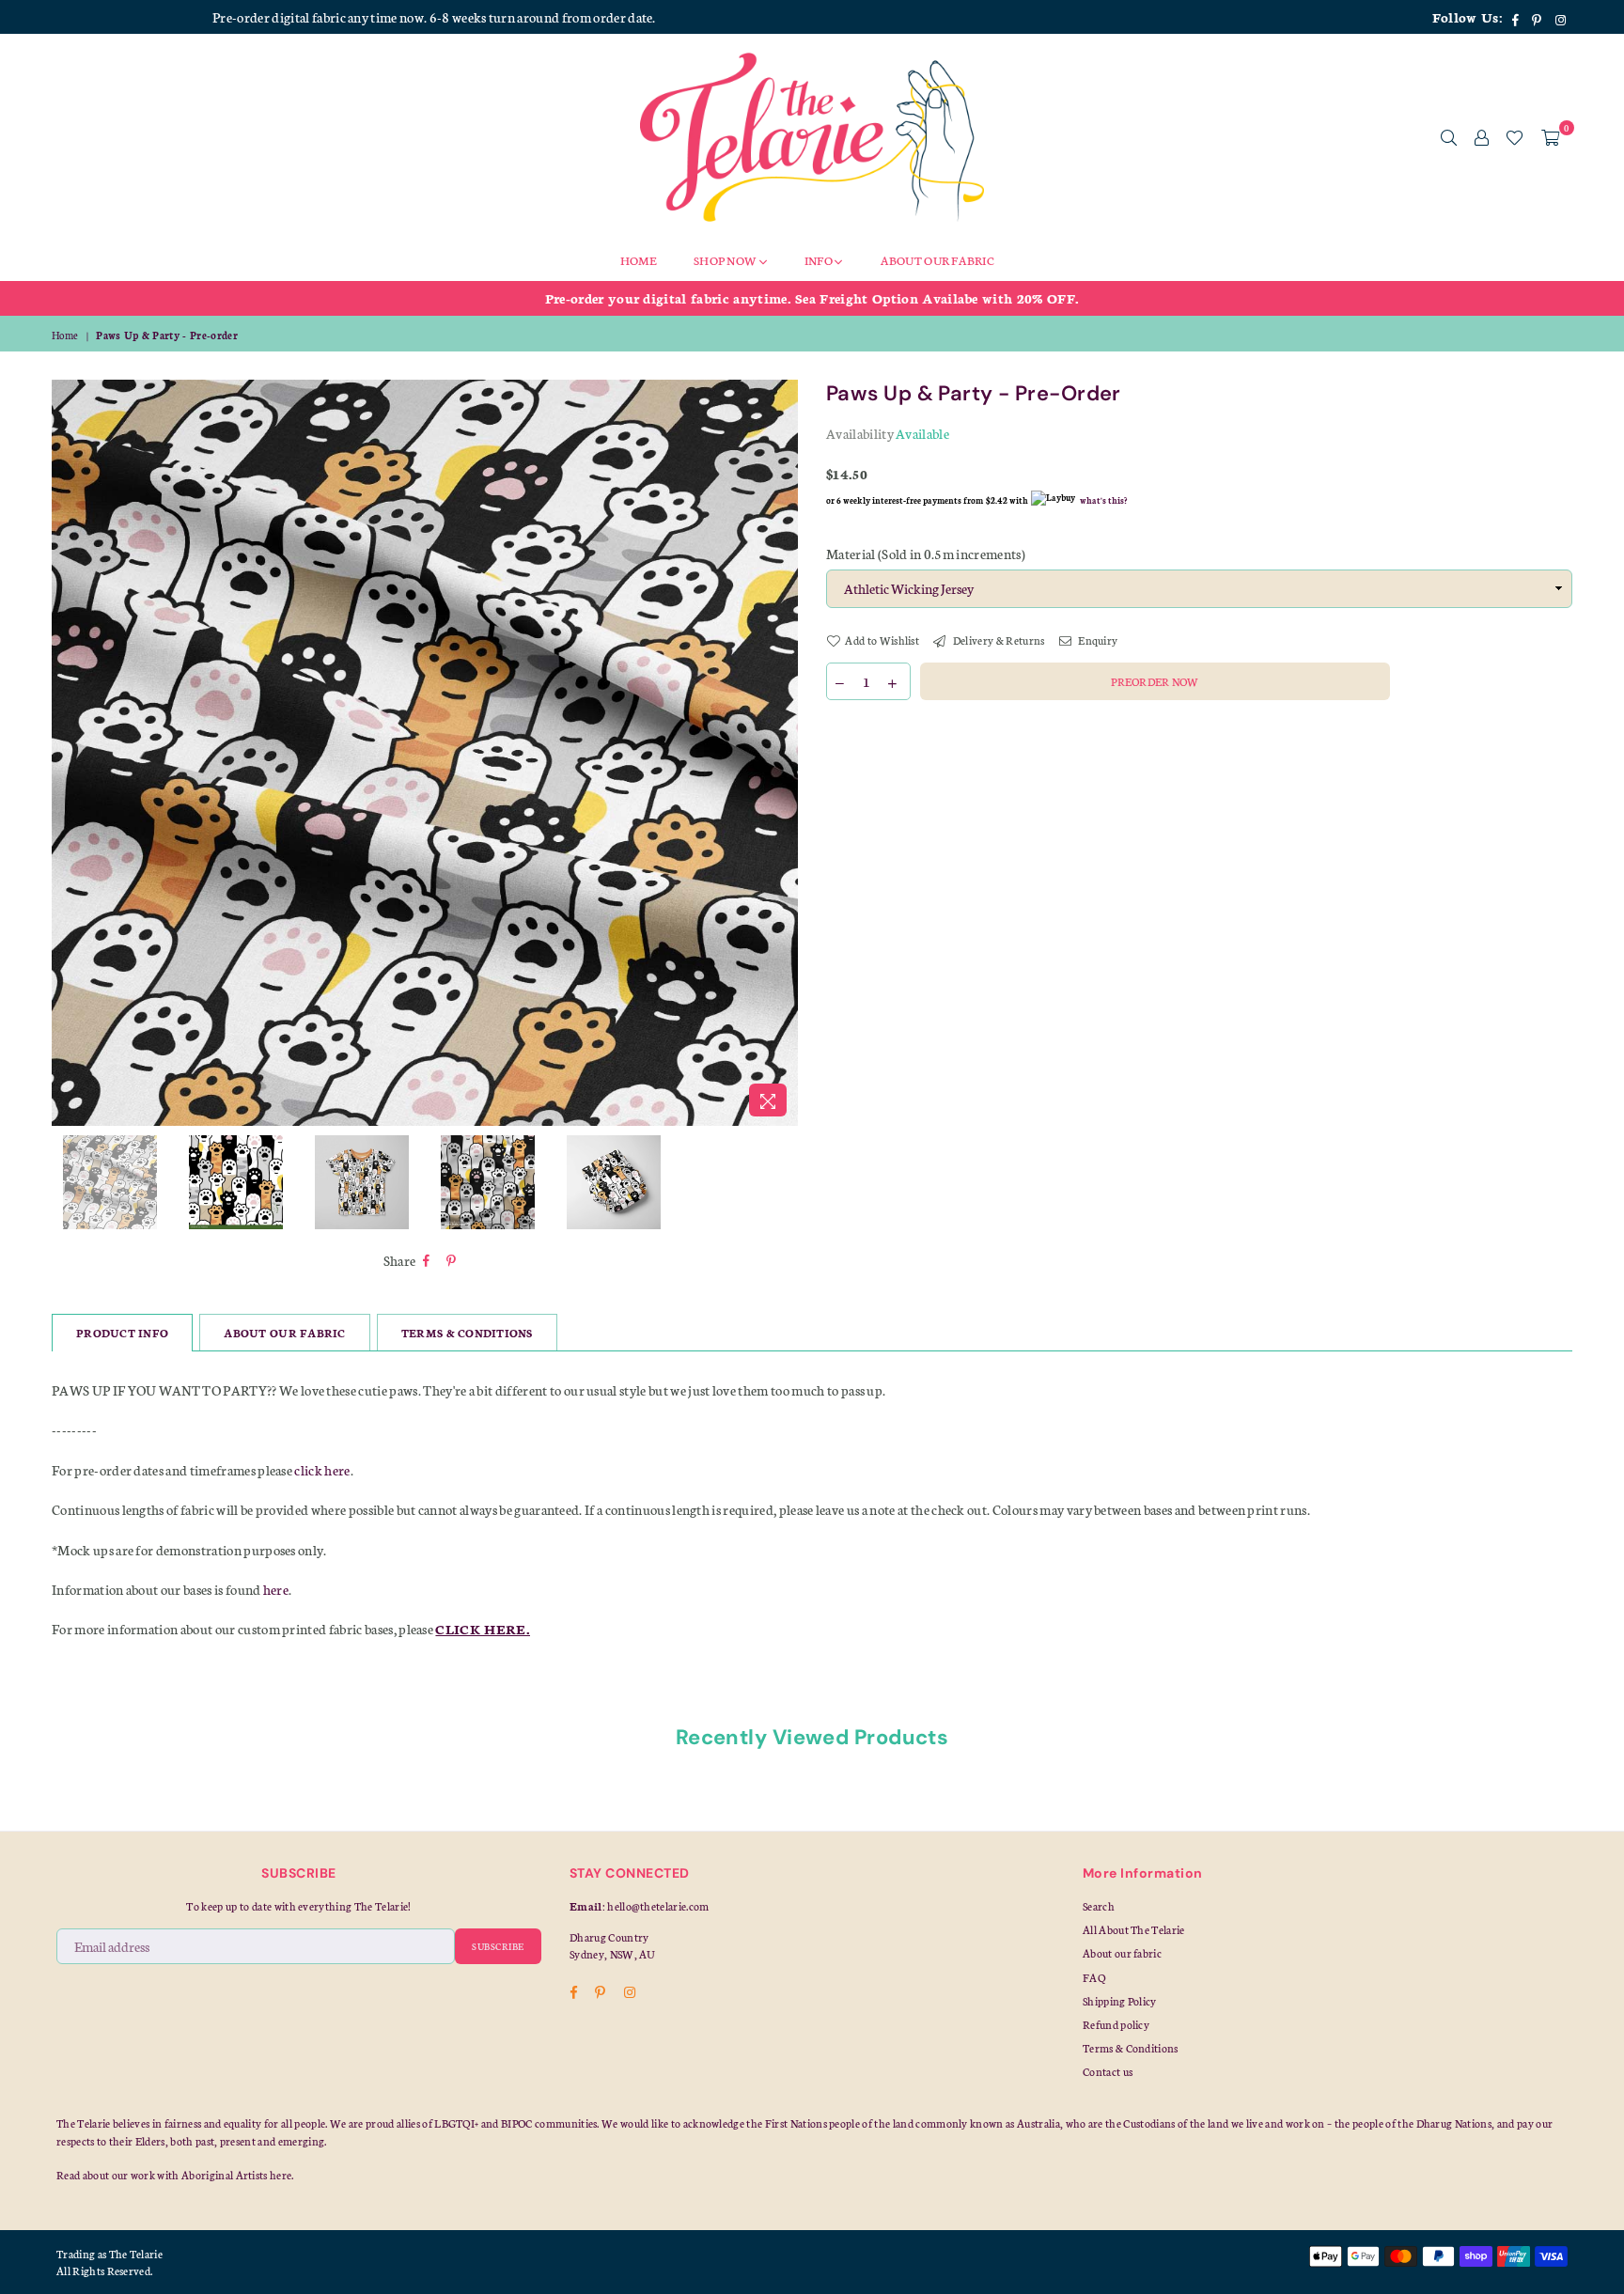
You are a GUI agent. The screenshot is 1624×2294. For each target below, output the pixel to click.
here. (282, 2175)
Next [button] (781, 753)
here (276, 1589)
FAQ (1094, 1977)
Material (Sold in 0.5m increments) (926, 554)
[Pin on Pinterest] (452, 1261)
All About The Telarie (1134, 1929)
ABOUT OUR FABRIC (284, 1333)
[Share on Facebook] (427, 1261)
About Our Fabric (937, 260)
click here (322, 1470)
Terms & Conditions (1131, 2048)
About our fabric (1122, 1953)
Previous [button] (68, 753)
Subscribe (498, 1946)
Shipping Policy (1120, 2001)
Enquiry (1097, 640)
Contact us (1108, 2071)
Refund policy (1116, 2024)
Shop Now (726, 260)
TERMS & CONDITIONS (467, 1333)
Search (1099, 1906)
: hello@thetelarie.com (656, 1906)
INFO (820, 260)
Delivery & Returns (997, 640)
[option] (812, 298)
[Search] (1449, 137)
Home (65, 335)
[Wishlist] (1515, 137)
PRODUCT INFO (122, 1333)
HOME (638, 260)
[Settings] (1482, 137)
